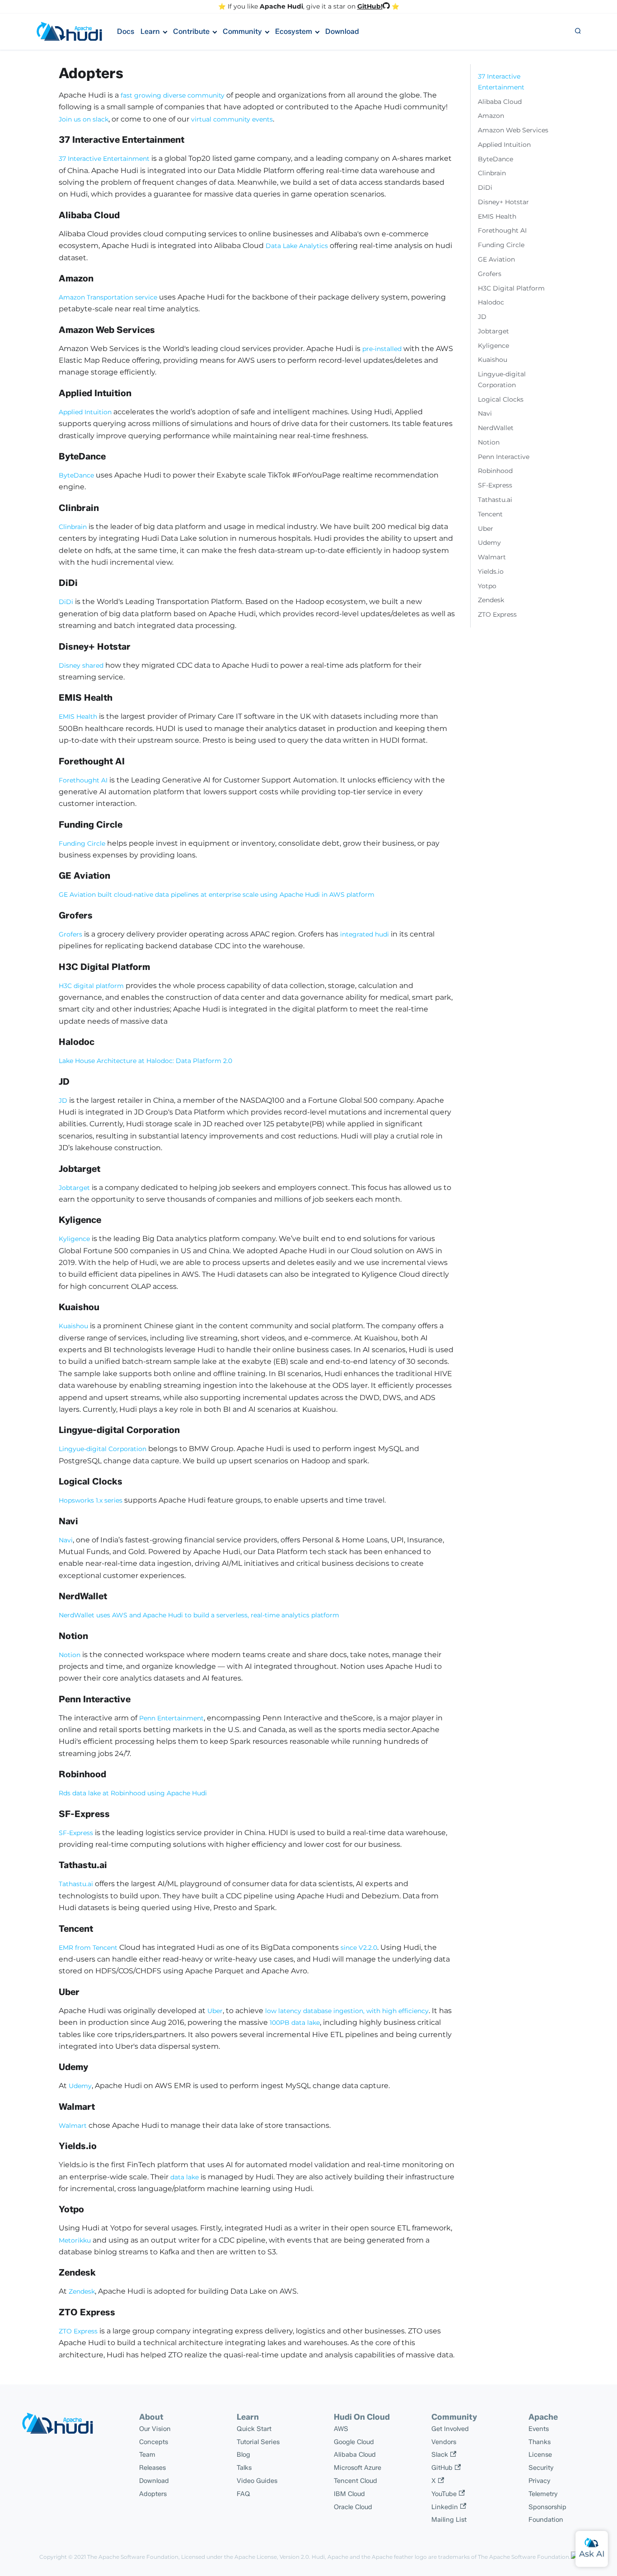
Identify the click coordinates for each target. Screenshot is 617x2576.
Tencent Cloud (355, 2481)
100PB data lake (295, 2023)
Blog (243, 2454)
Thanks (540, 2442)
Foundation (546, 2520)
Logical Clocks (501, 399)
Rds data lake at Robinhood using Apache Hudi (133, 1793)
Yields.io (491, 571)
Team (147, 2454)
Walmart (73, 2126)
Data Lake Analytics (297, 246)
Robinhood (495, 471)
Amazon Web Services (513, 130)
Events (539, 2429)
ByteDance (76, 475)
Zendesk (82, 2291)
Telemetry (543, 2494)
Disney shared (81, 665)
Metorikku (75, 2240)
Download (342, 31)
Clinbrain (73, 527)
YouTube (444, 2494)
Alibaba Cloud (500, 102)
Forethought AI (83, 780)
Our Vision (155, 2429)
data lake (185, 2177)
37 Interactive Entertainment (104, 159)
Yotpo (487, 586)
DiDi (66, 602)
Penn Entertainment (171, 1718)
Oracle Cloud (353, 2507)
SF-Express (76, 1833)
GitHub (442, 2468)
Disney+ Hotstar (503, 202)
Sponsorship (547, 2507)
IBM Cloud (349, 2494)
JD (63, 1101)
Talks (244, 2468)
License (540, 2454)
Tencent (490, 514)
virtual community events (232, 119)
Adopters (153, 2494)
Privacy (540, 2481)
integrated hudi (365, 934)
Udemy (80, 2086)
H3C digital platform (91, 986)
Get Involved (450, 2429)
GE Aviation (496, 259)
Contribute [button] (191, 31)
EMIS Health (78, 717)
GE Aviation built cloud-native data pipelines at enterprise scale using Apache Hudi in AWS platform (217, 895)
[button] (578, 32)
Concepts (154, 2442)
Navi (66, 1540)
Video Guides (257, 2481)
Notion (70, 1655)
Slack (440, 2454)
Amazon (491, 116)
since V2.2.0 (359, 1948)
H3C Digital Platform (511, 288)
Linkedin (445, 2507)
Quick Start (254, 2429)
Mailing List (449, 2520)
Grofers (70, 934)
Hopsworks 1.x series (91, 1500)
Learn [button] (150, 31)
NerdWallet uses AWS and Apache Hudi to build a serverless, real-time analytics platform (199, 1615)
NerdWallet (496, 428)
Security (541, 2468)
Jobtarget (74, 1188)
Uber (215, 2011)
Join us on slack (84, 119)
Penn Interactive (504, 457)
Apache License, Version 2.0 (272, 2557)
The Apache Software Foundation (133, 2557)
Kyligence (74, 1239)
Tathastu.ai (76, 1884)
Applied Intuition (85, 412)
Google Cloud (354, 2442)
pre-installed (382, 349)
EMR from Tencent (88, 1948)
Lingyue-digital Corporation (103, 1449)
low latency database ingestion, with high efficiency (347, 2011)
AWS (341, 2429)
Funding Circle (82, 843)
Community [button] (242, 31)
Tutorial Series (258, 2442)
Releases (152, 2468)
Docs (126, 31)
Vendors (444, 2442)
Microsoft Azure (358, 2468)
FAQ (243, 2494)
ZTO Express (78, 2331)
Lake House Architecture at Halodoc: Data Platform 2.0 (145, 1061)
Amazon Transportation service (108, 297)
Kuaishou (73, 1326)
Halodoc (491, 302)
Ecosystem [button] (294, 31)
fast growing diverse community (173, 95)
